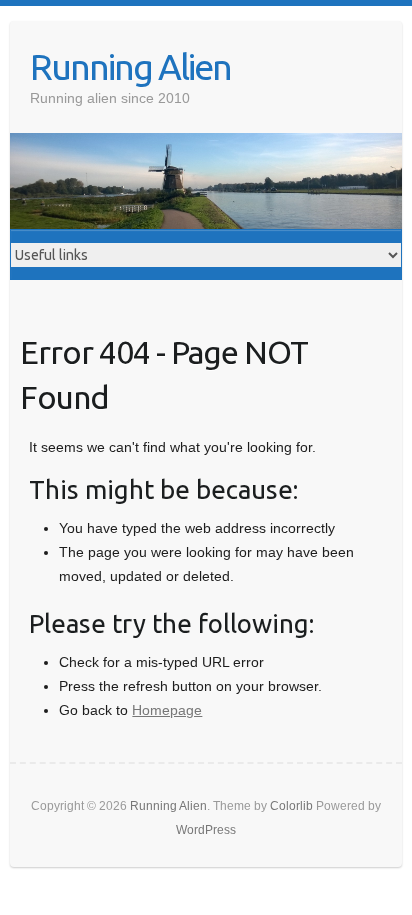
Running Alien (130, 66)
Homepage (167, 710)
